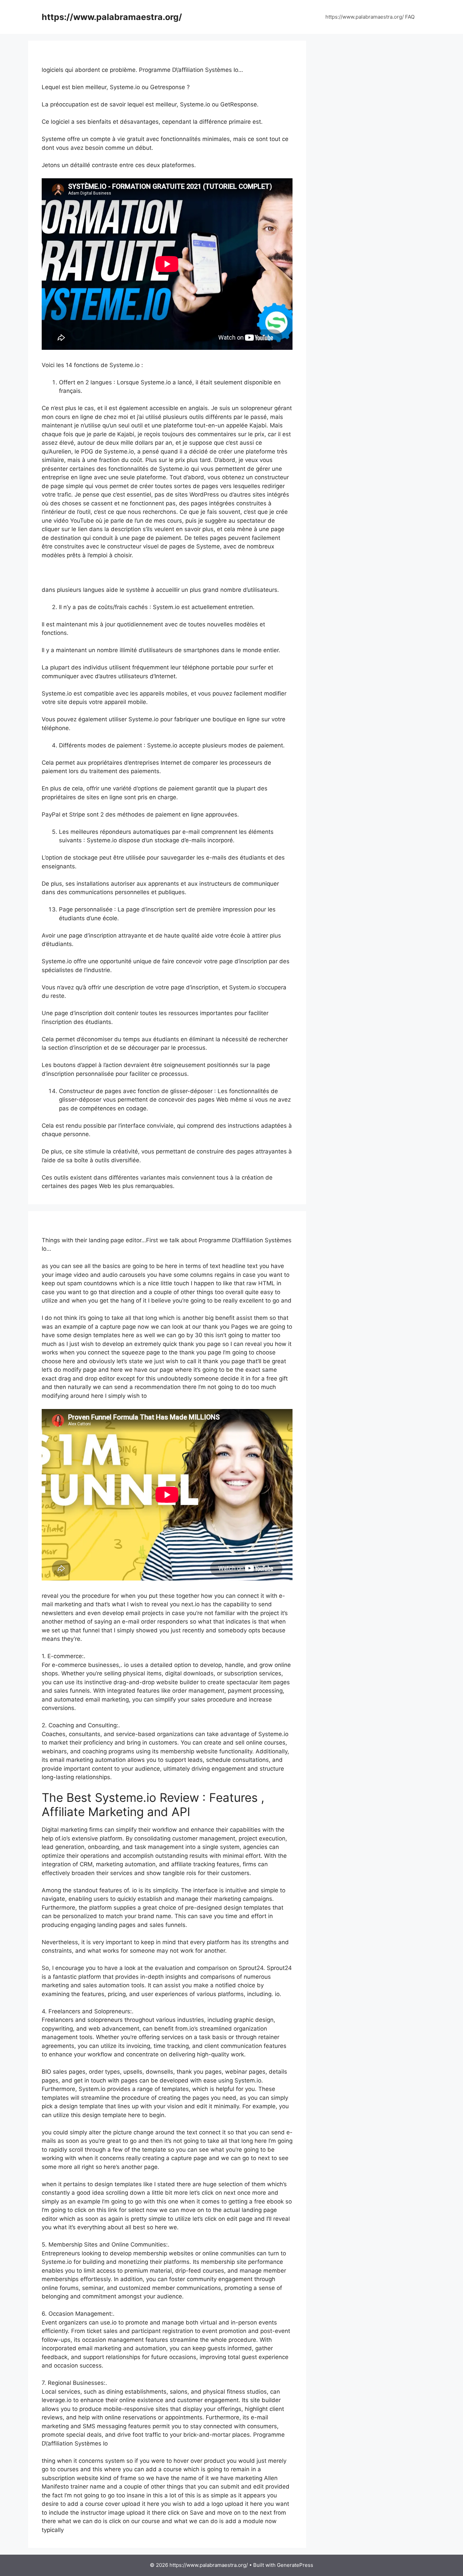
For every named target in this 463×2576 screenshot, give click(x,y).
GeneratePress (295, 2565)
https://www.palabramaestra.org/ (112, 17)
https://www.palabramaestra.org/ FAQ (370, 17)
